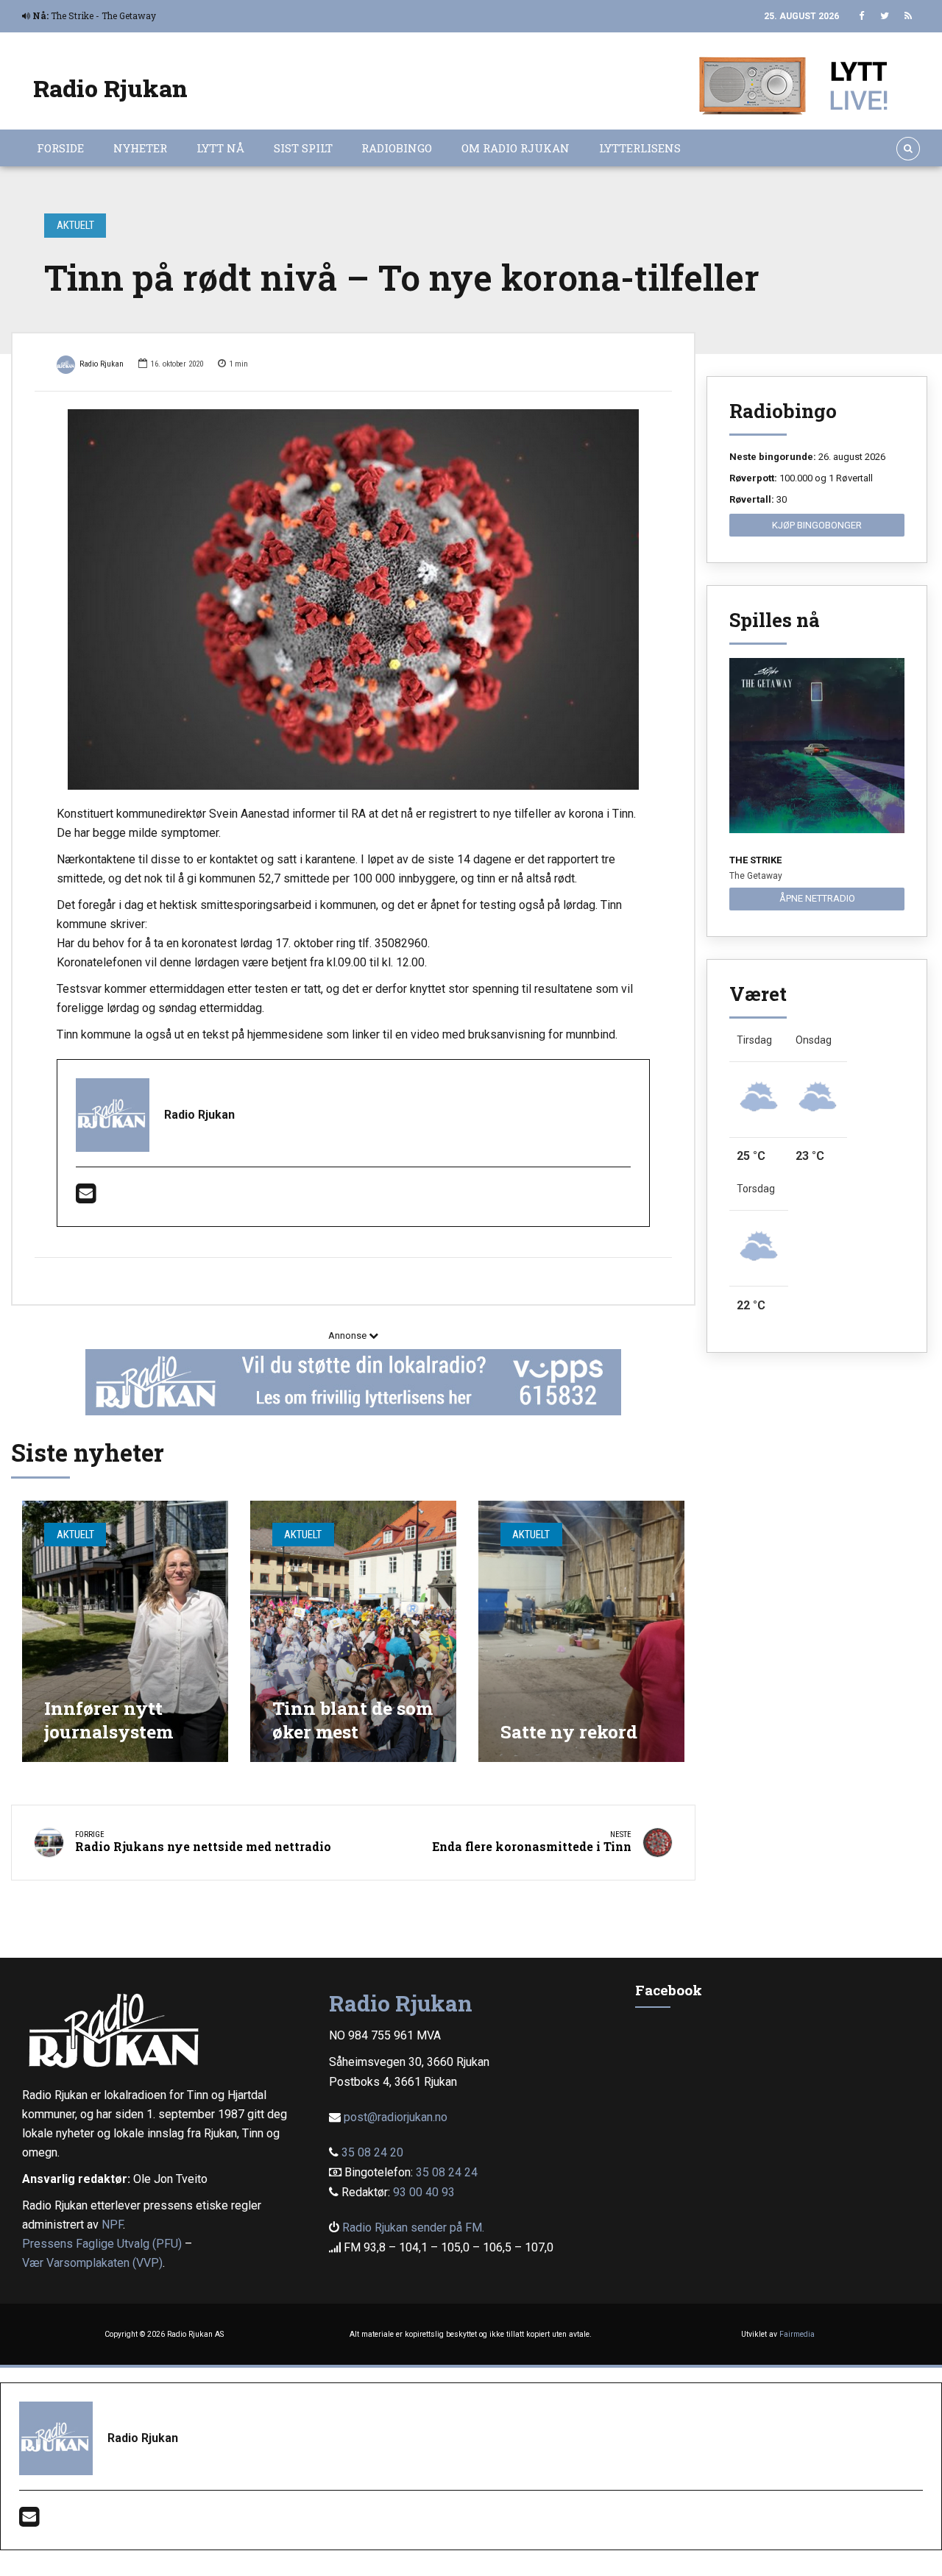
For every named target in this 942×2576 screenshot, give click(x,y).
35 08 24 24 (447, 2172)
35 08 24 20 (372, 2152)
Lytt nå (220, 148)
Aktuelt (75, 225)
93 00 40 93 (424, 2192)
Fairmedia (797, 2334)
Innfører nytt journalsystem (109, 1720)
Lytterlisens (640, 148)
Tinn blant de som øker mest (353, 1720)
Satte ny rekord (569, 1731)
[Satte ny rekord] (581, 1631)
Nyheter (140, 148)
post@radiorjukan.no (396, 2117)
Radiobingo (397, 148)
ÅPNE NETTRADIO (817, 898)
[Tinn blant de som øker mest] (353, 1631)
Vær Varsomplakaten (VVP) (92, 2263)
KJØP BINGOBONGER (817, 525)
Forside (60, 148)
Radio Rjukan (110, 88)
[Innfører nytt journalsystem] (125, 1631)
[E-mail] (86, 1198)
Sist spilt (303, 148)
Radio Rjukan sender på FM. (413, 2228)
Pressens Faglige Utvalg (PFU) (102, 2244)
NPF (112, 2225)
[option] (353, 600)
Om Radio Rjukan (516, 148)
